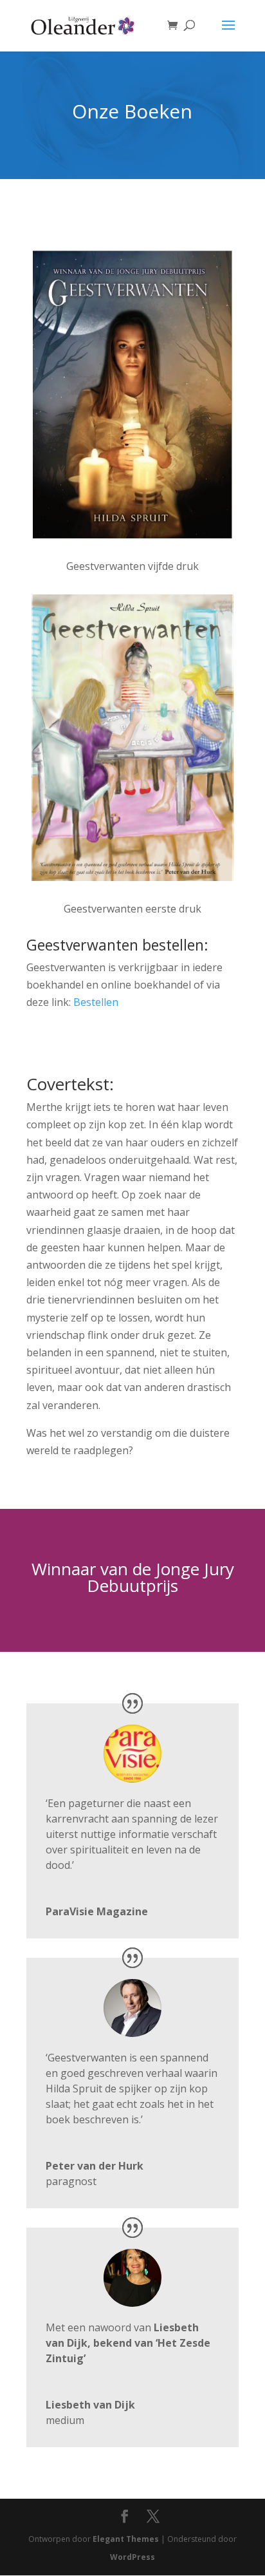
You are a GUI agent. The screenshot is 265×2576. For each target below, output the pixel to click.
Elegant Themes (126, 2539)
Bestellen (96, 1002)
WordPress (132, 2557)
